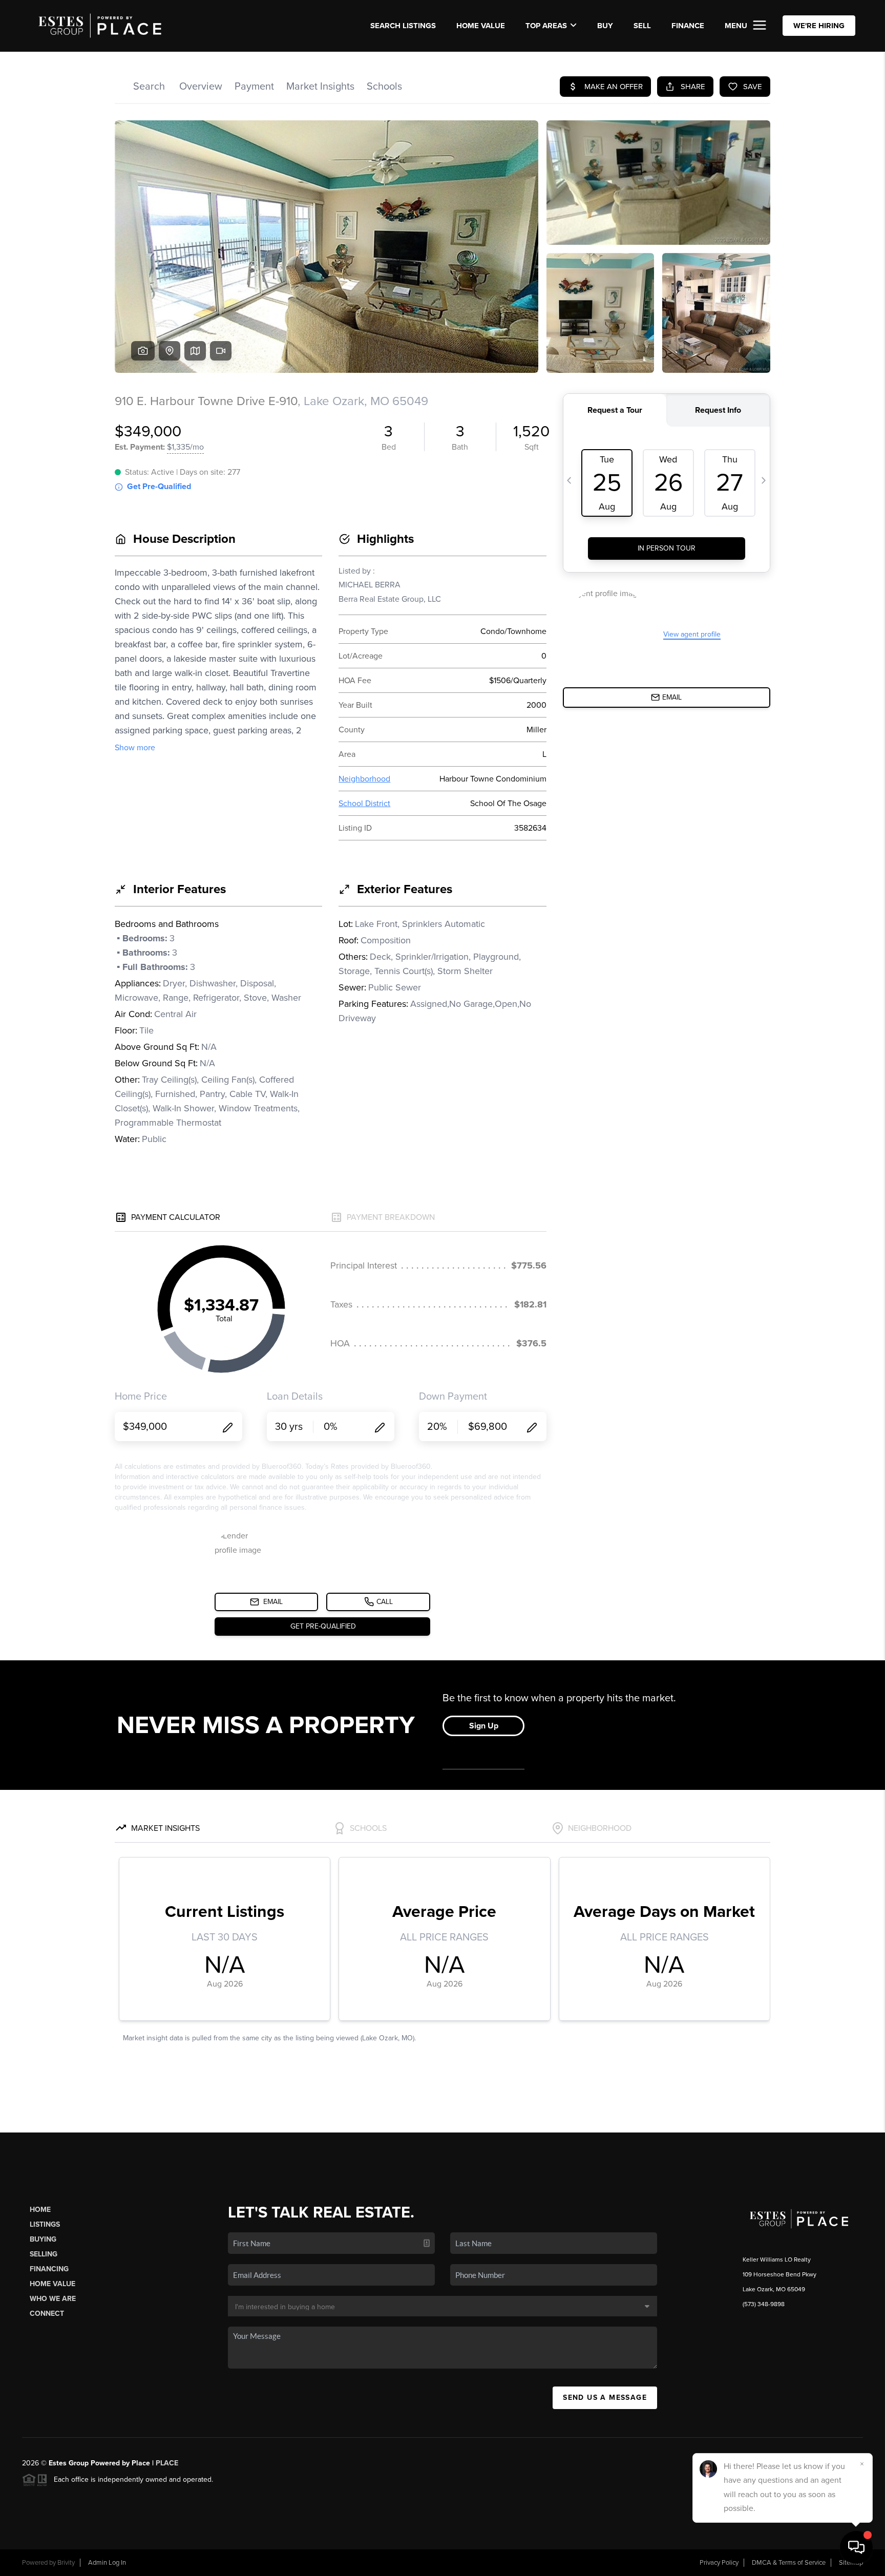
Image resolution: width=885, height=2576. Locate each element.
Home (40, 2210)
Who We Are (53, 2299)
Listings (45, 2224)
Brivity (66, 2563)
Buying (43, 2239)
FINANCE (688, 26)
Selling (44, 2254)
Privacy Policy (719, 2563)
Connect (47, 2314)
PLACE (167, 2463)
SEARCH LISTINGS (403, 26)
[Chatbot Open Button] (856, 2547)
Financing (49, 2269)
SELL (642, 26)
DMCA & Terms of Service (789, 2563)
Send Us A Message (605, 2398)
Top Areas (546, 26)
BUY (605, 26)
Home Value (481, 26)
